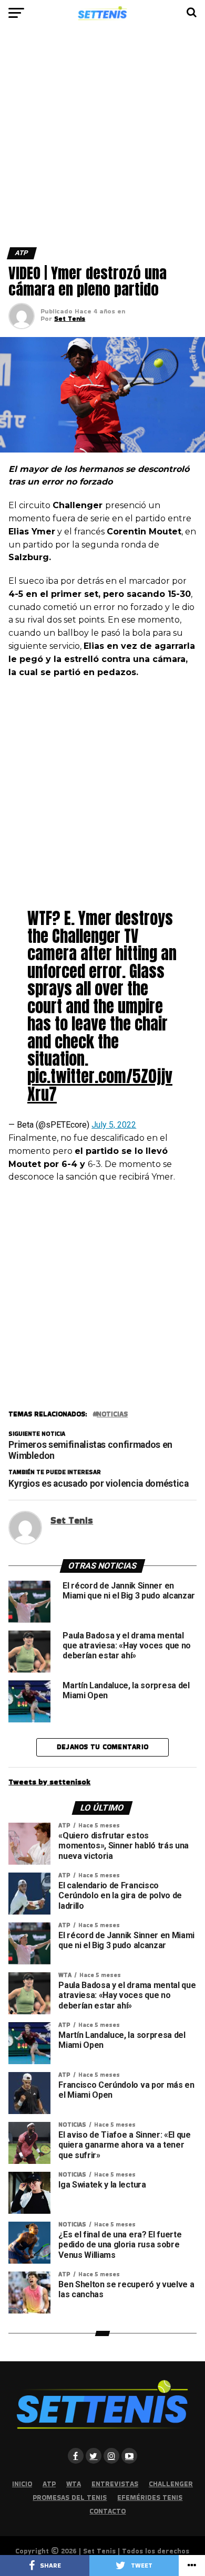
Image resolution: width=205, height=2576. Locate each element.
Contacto (107, 2511)
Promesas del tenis (70, 2498)
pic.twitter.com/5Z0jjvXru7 (100, 1085)
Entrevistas (115, 2484)
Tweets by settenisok (49, 1782)
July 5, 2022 (114, 1125)
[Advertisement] (102, 141)
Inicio (22, 2484)
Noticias (112, 1415)
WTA (74, 2484)
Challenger (171, 2484)
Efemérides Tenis (150, 2498)
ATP (49, 2484)
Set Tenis (70, 318)
